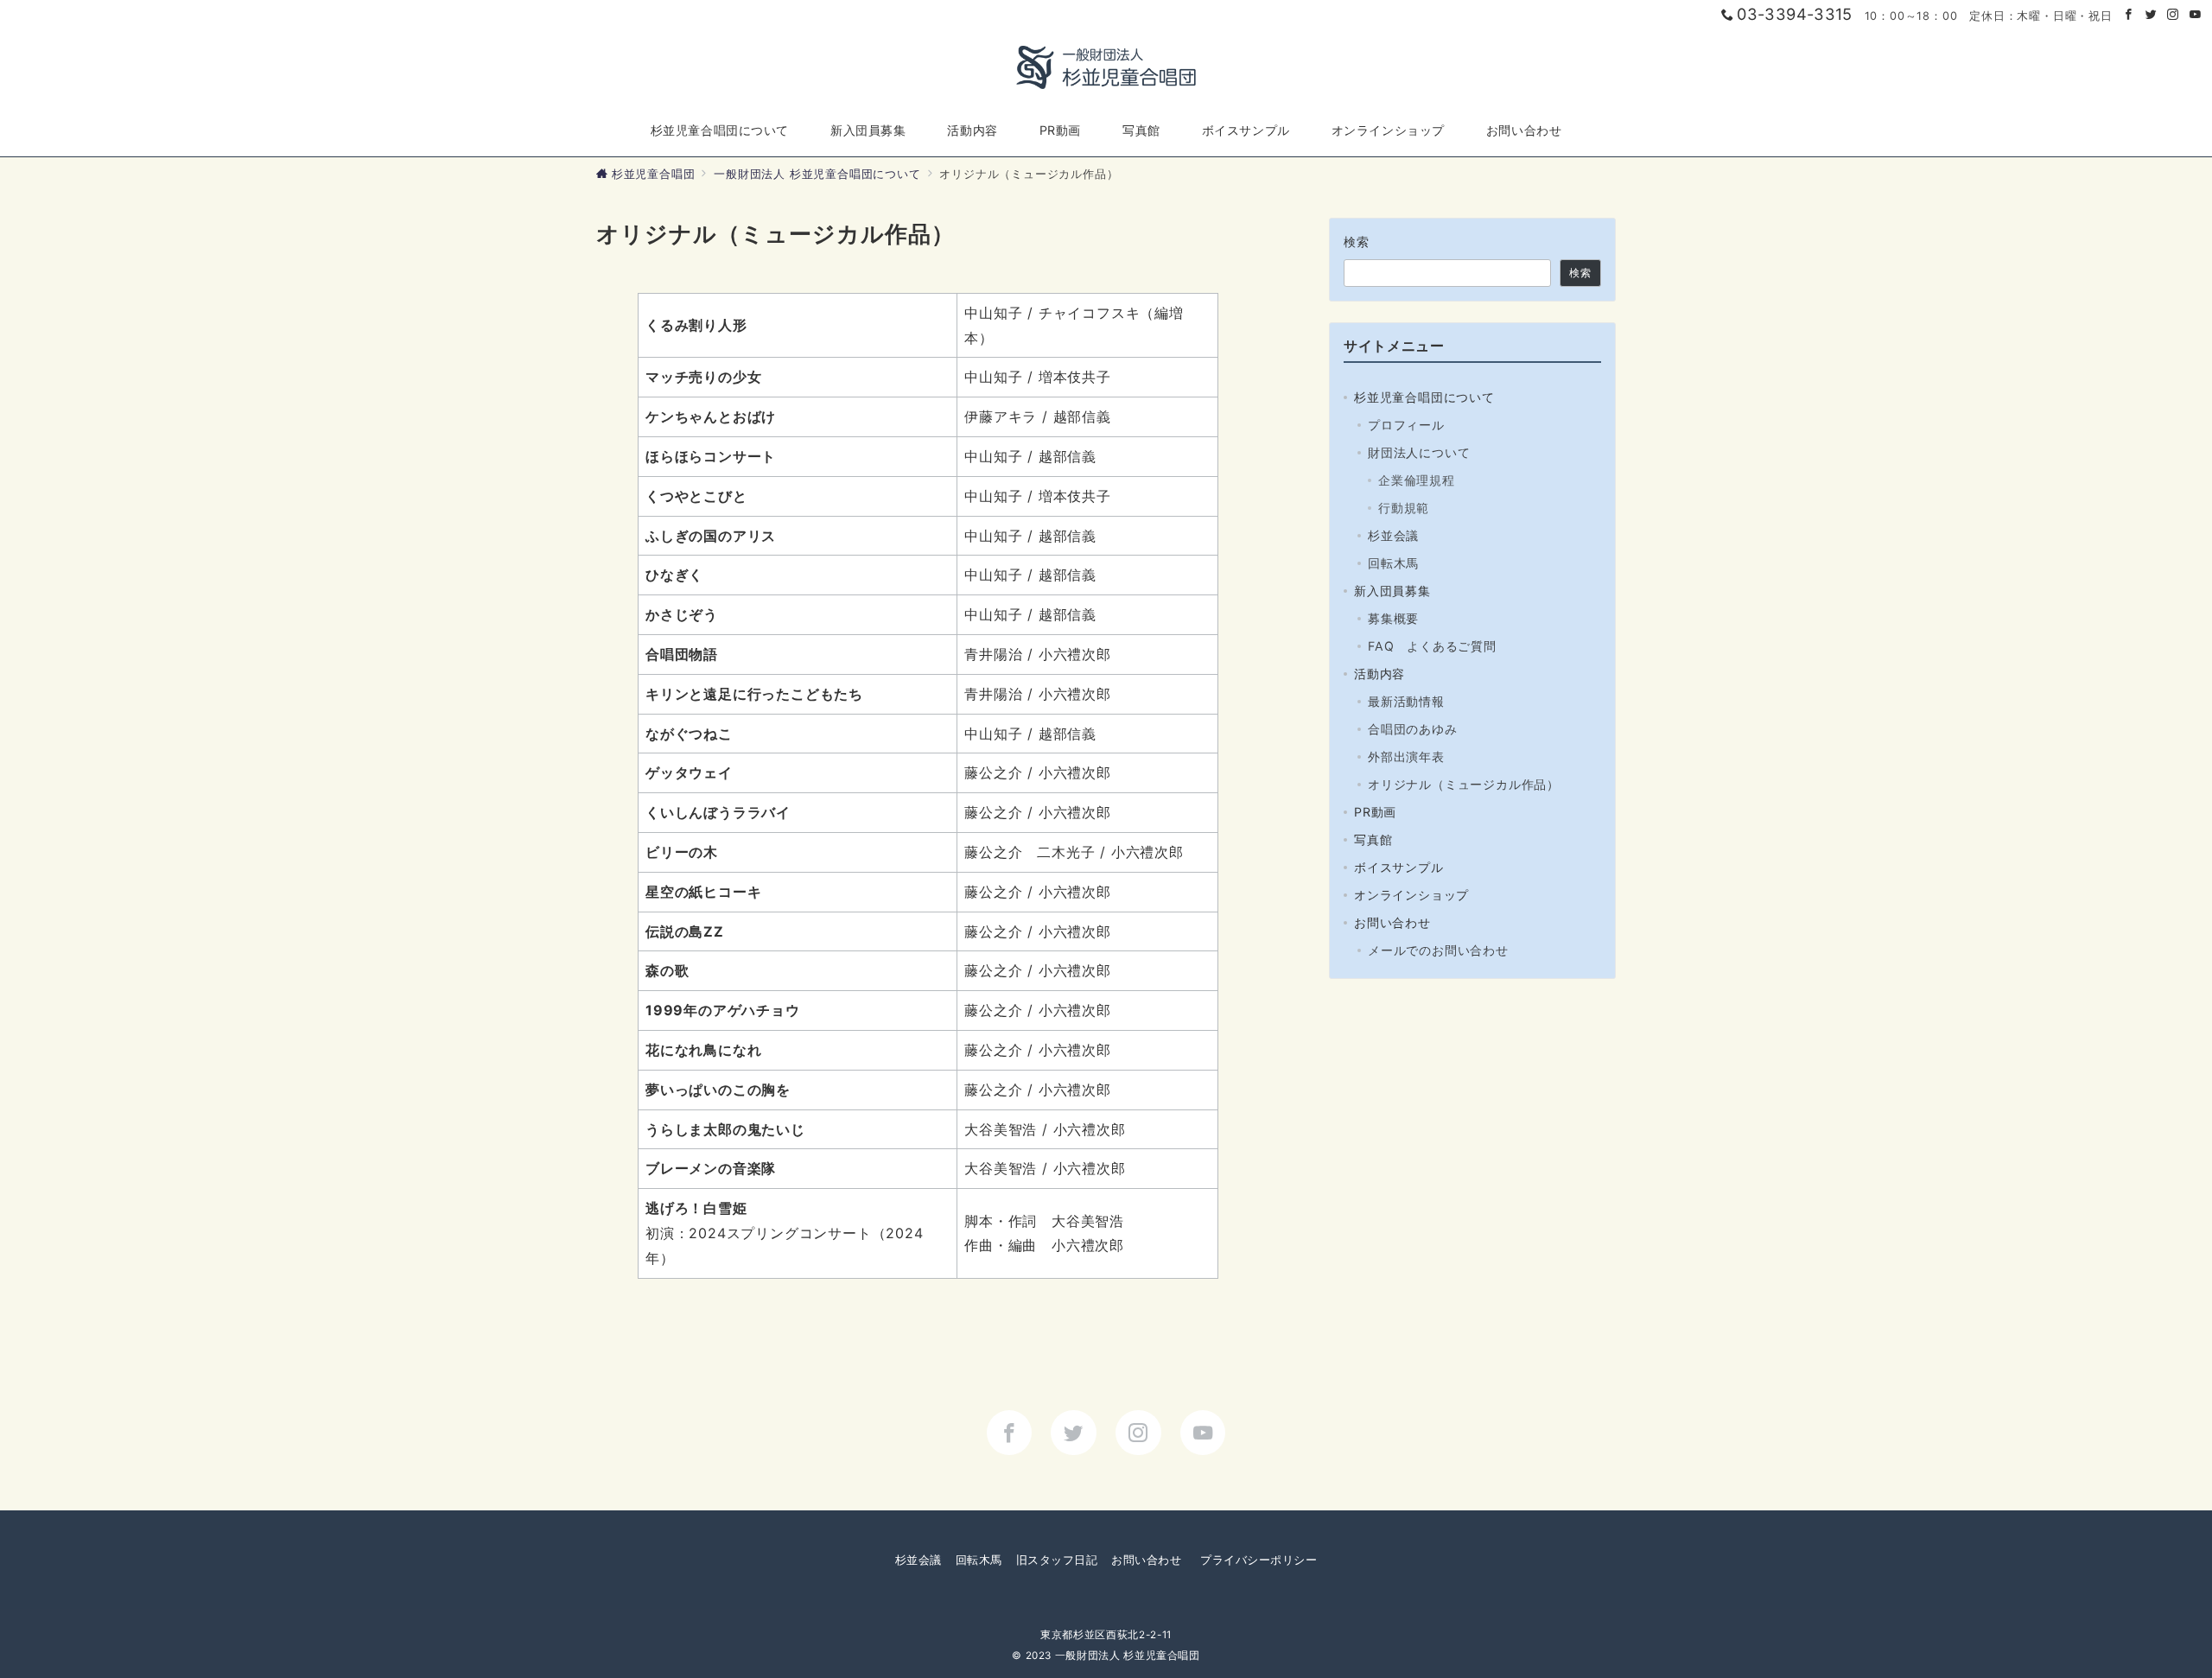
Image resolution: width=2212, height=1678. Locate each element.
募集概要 (1393, 618)
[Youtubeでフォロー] (2196, 15)
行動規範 (1404, 508)
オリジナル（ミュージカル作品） (1464, 784)
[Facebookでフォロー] (2129, 15)
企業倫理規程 (1417, 480)
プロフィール (1406, 425)
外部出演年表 (1406, 756)
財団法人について (1419, 452)
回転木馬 (1393, 563)
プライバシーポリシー (1259, 1560)
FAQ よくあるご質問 (1432, 646)
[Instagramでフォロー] (2173, 15)
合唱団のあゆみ (1413, 729)
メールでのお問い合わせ (1438, 950)
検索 (1357, 242)
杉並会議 (1393, 535)
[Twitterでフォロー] (2152, 15)
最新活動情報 (1406, 701)
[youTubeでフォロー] (1203, 1433)
